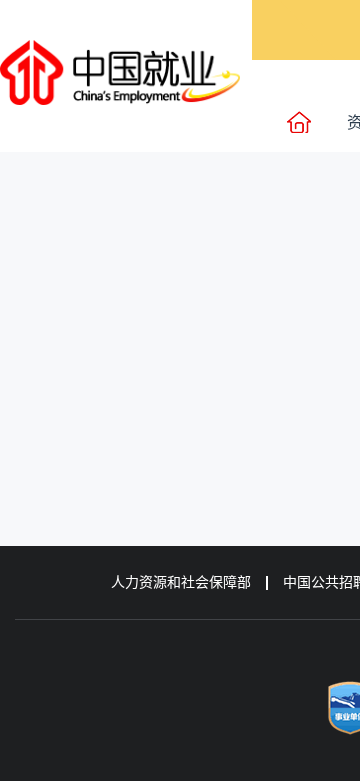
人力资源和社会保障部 (181, 582)
